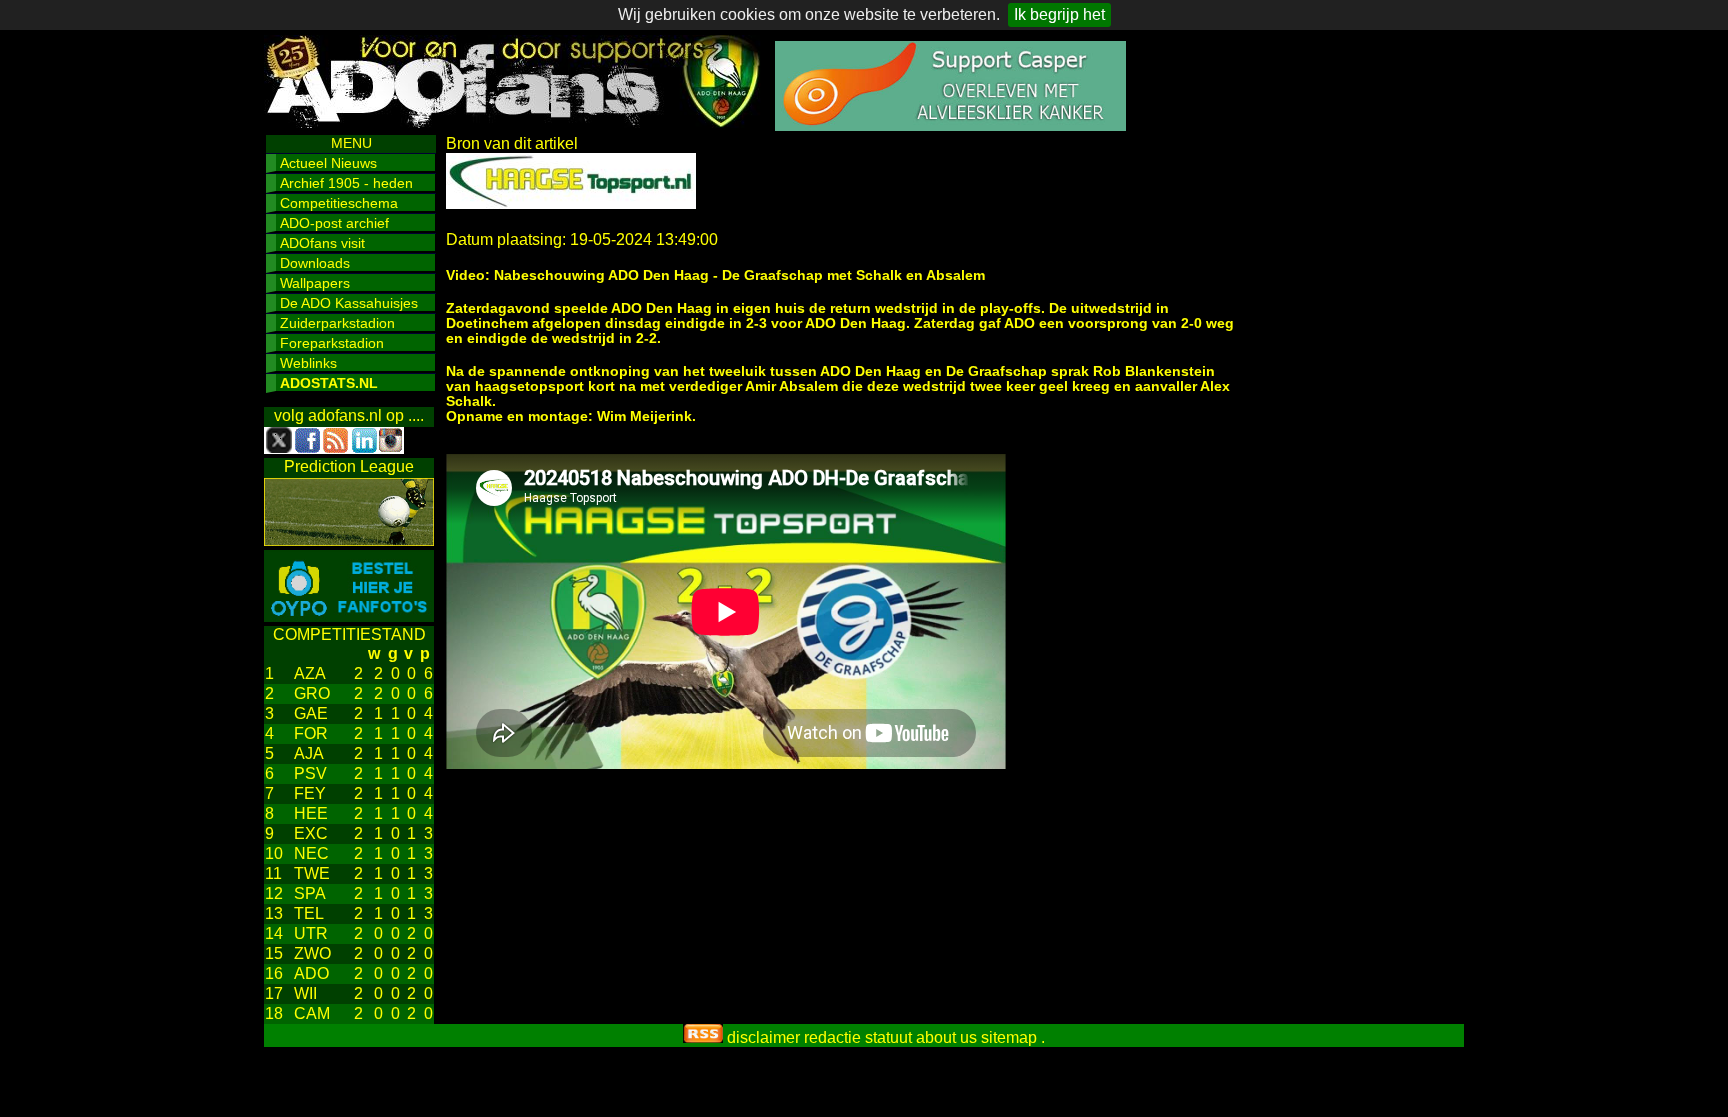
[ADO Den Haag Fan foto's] (349, 616)
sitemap (1009, 1037)
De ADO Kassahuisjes (349, 303)
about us (946, 1037)
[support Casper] (950, 125)
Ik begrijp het (1059, 14)
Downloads (315, 263)
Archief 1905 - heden (346, 183)
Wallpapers (315, 283)
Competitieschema (339, 203)
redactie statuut (858, 1037)
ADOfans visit (322, 243)
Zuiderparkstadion (337, 323)
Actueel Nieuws (328, 163)
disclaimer (763, 1037)
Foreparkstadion (332, 343)
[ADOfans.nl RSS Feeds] (703, 1037)
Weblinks (308, 363)
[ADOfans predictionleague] (349, 540)
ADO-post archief (334, 223)
